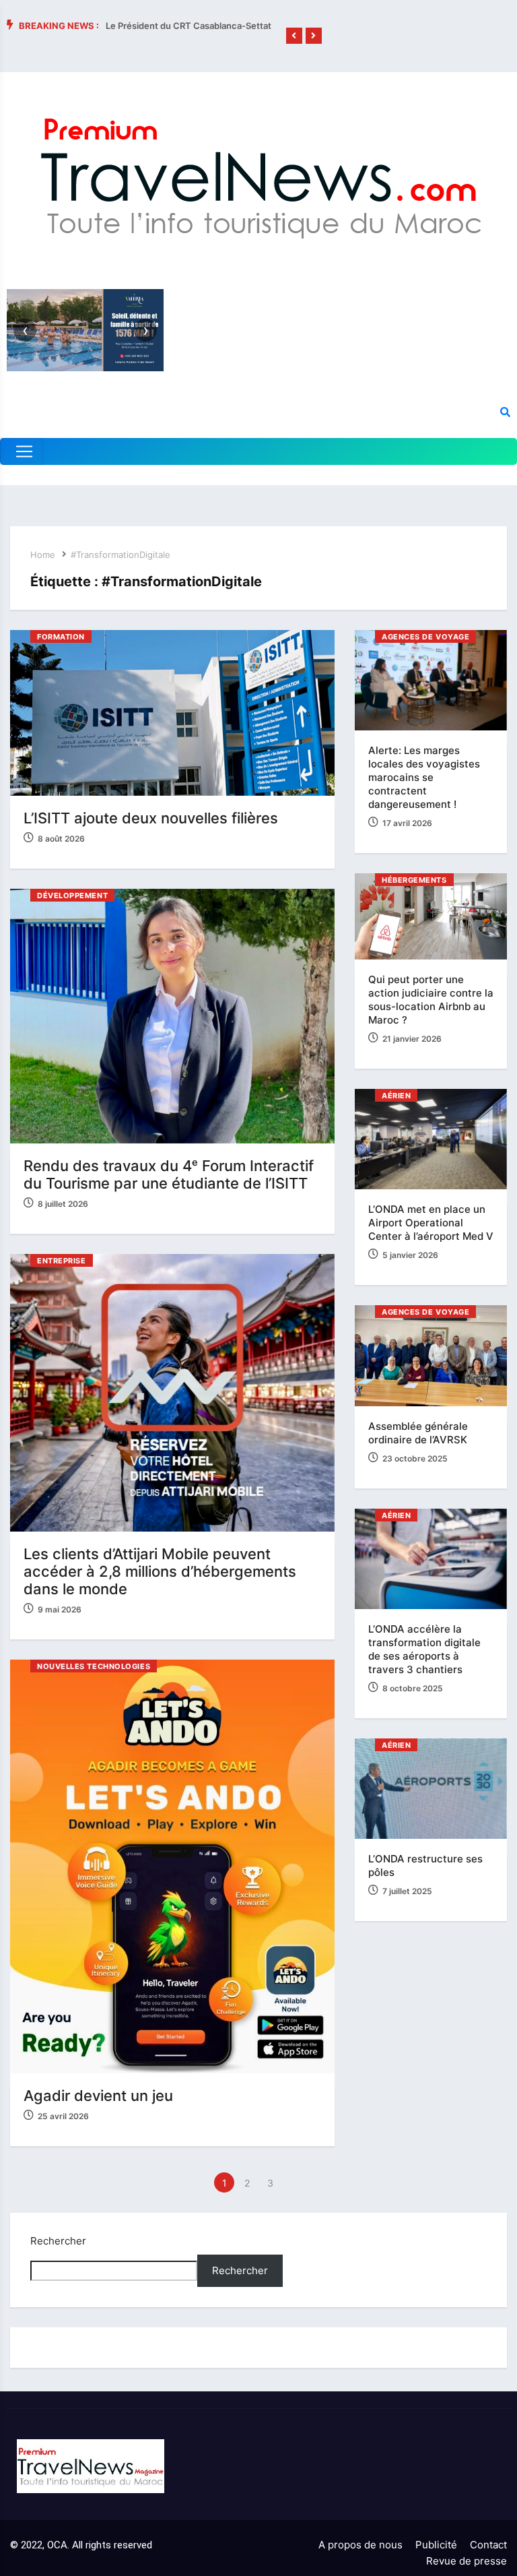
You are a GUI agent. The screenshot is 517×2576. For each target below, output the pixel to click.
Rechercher (58, 2241)
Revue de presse (467, 2561)
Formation (61, 637)
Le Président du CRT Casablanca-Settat (188, 26)
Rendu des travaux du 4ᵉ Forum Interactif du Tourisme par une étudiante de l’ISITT (169, 1174)
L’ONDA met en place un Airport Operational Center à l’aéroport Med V (431, 1223)
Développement (72, 896)
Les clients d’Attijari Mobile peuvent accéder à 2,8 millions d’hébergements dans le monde (160, 1571)
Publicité (436, 2545)
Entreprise (62, 1261)
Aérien (396, 1096)
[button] (294, 36)
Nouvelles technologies (94, 1666)
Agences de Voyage (425, 637)
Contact (488, 2545)
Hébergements (414, 880)
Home (43, 555)
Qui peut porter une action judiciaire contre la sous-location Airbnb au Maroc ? (431, 1000)
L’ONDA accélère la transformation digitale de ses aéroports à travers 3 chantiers (424, 1649)
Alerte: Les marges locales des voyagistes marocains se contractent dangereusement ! (424, 777)
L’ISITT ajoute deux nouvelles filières (151, 818)
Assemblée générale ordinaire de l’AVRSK (418, 1433)
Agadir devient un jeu (98, 2096)
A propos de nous (360, 2545)
